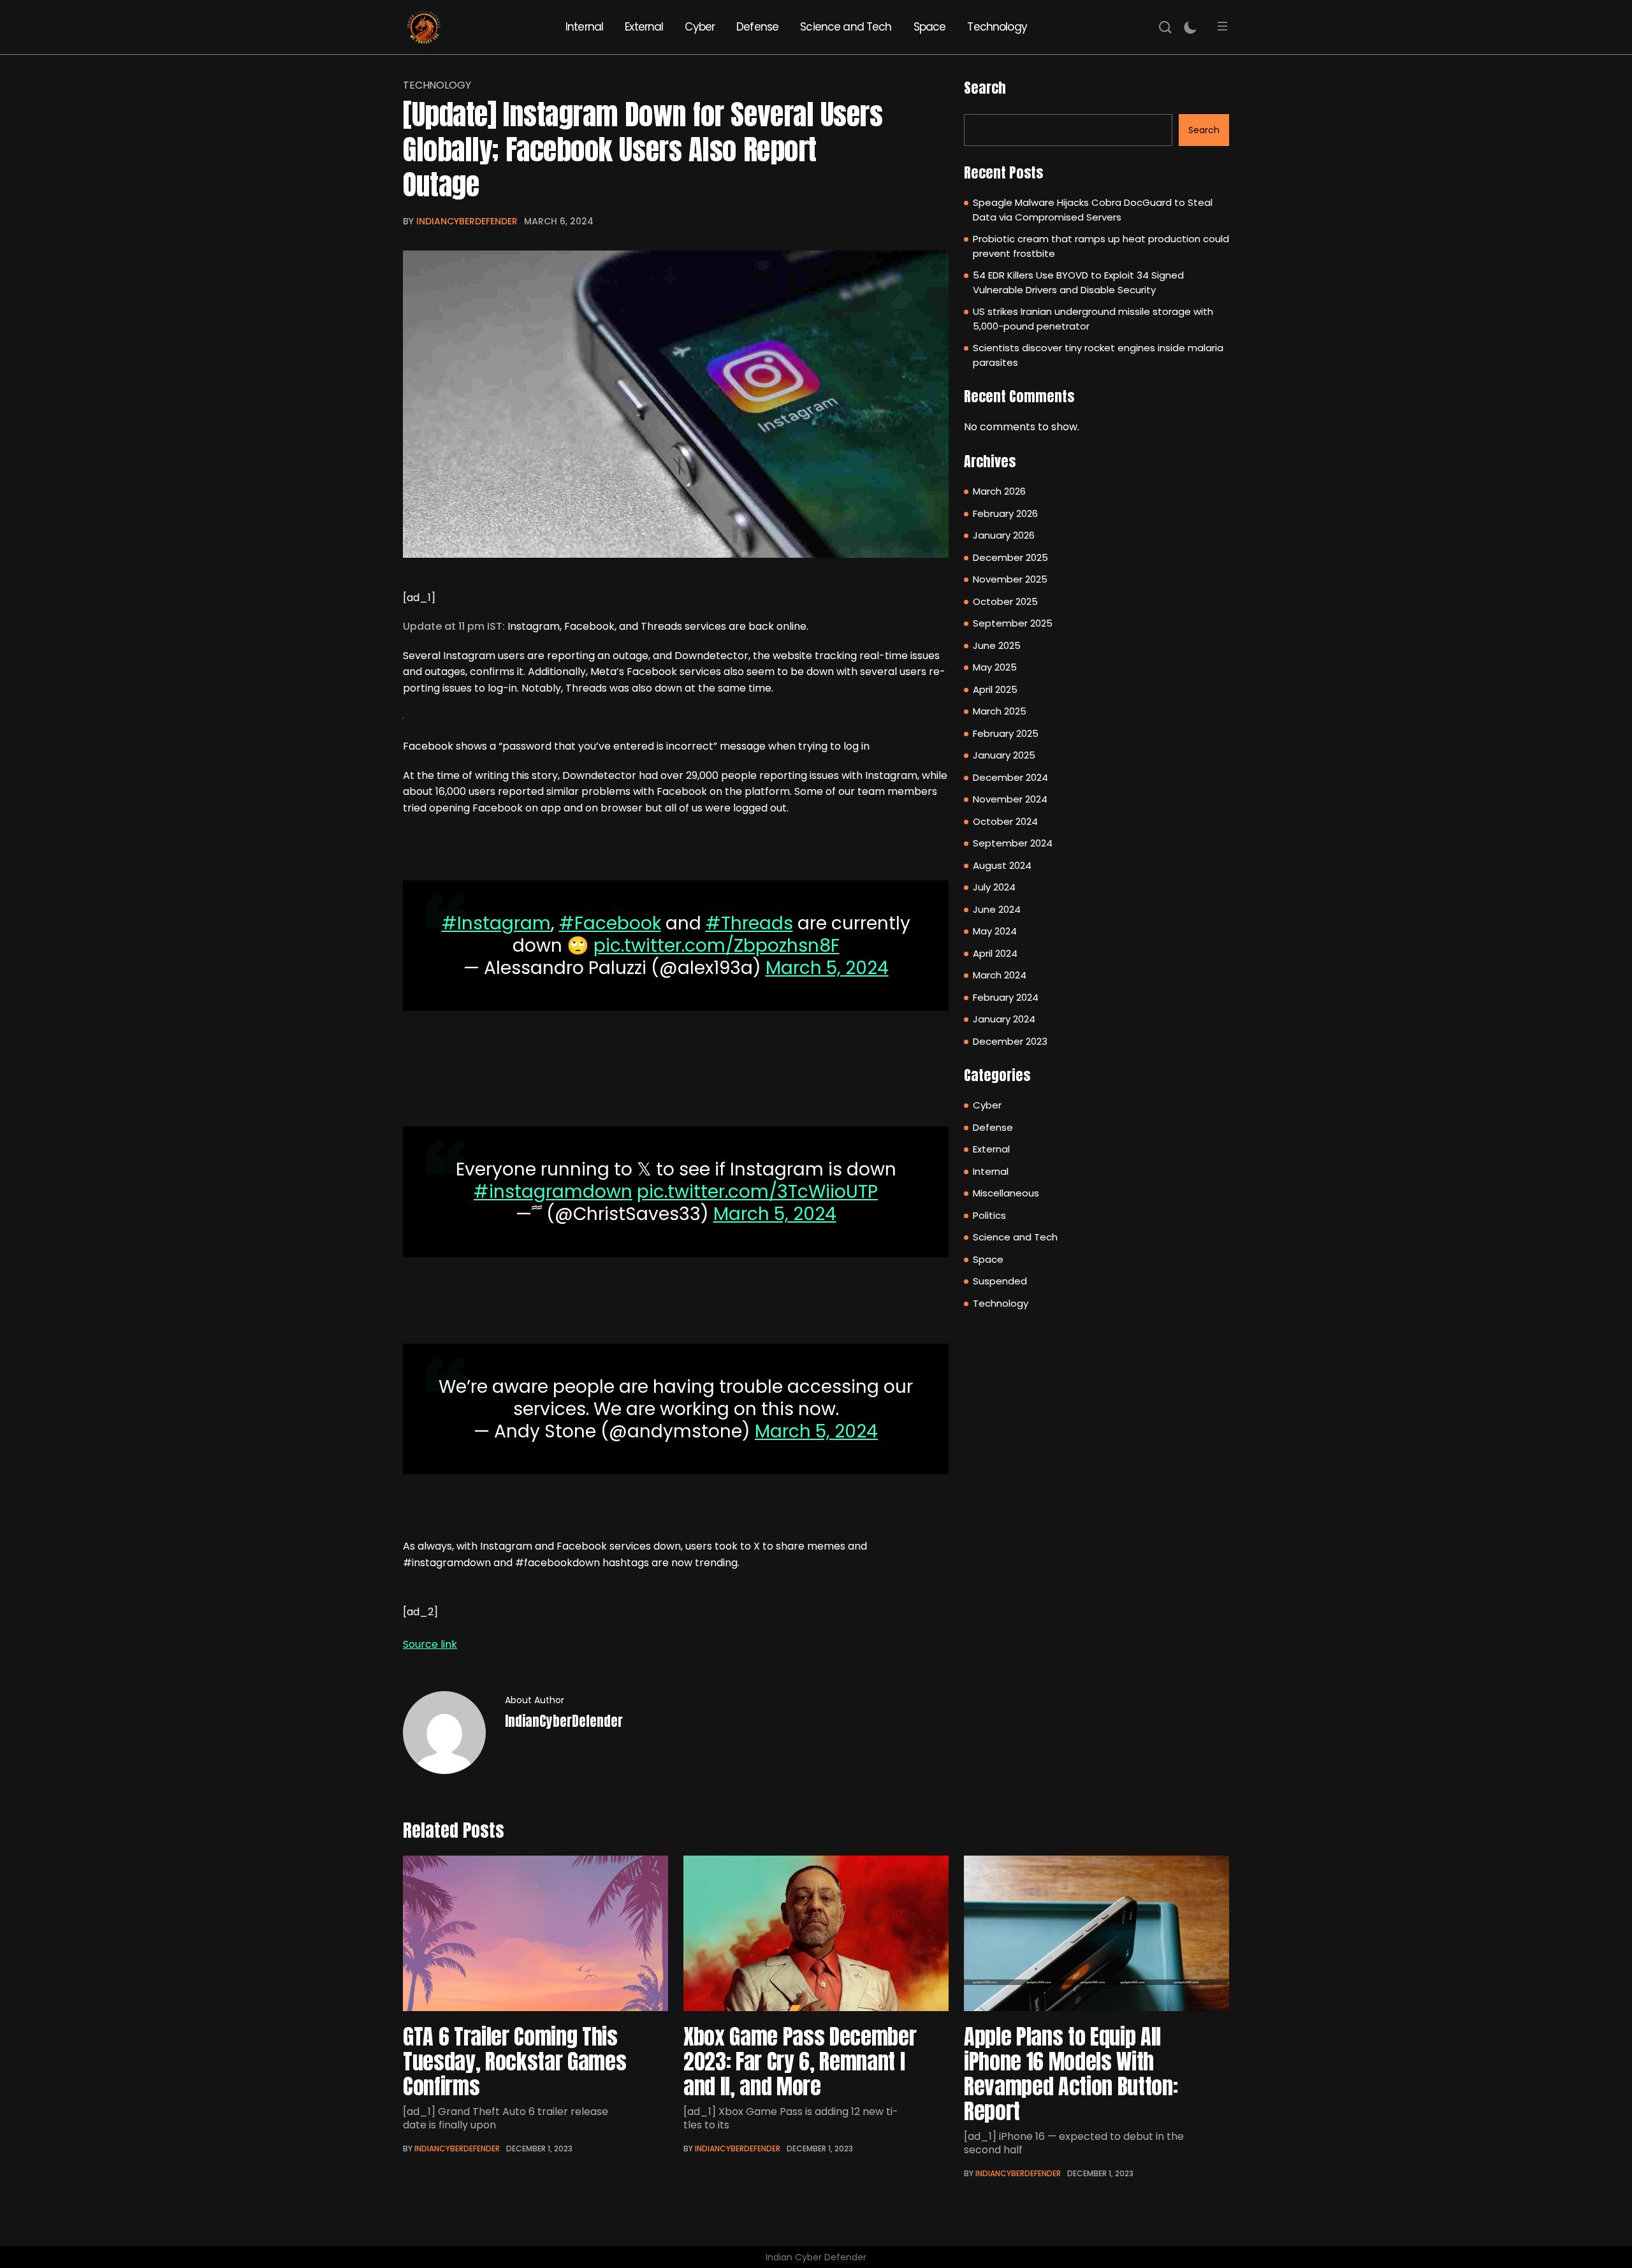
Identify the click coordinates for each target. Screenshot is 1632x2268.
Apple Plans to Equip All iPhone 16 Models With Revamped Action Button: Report (1071, 2074)
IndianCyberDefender (467, 221)
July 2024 (994, 887)
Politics (989, 1215)
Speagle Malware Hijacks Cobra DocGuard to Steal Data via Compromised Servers (1093, 210)
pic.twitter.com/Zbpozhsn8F (717, 946)
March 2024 (1000, 975)
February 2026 (1005, 513)
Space (930, 27)
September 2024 (1013, 843)
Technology (997, 27)
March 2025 (1000, 711)
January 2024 (1004, 1019)
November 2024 (1010, 799)
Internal (584, 27)
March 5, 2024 (827, 968)
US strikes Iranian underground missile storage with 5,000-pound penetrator (1093, 319)
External (644, 27)
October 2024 (1005, 821)
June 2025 (997, 645)
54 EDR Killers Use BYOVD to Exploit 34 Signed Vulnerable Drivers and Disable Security (1078, 282)
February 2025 (1006, 733)
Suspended (1000, 1281)
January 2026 (1004, 535)
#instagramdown (553, 1192)
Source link (430, 1644)
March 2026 (999, 491)
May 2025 (995, 667)
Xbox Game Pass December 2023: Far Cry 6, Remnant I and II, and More (800, 2061)
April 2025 (995, 689)
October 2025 (1005, 601)
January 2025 (1004, 755)
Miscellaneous (1006, 1193)
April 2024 (995, 953)
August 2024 (1002, 865)
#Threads (749, 923)
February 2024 (1006, 997)
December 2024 (1010, 777)
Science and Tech (846, 27)
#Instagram (496, 923)
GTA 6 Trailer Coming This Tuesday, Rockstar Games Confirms (514, 2061)
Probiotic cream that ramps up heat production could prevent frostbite (1101, 246)
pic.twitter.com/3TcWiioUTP (757, 1192)
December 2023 (1010, 1041)
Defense (757, 27)
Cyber (700, 27)
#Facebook (610, 923)
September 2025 (1013, 623)
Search (985, 88)
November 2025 (1010, 579)
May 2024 (995, 931)
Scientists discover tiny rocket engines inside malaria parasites (1098, 355)
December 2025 (1010, 557)
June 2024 (997, 909)
